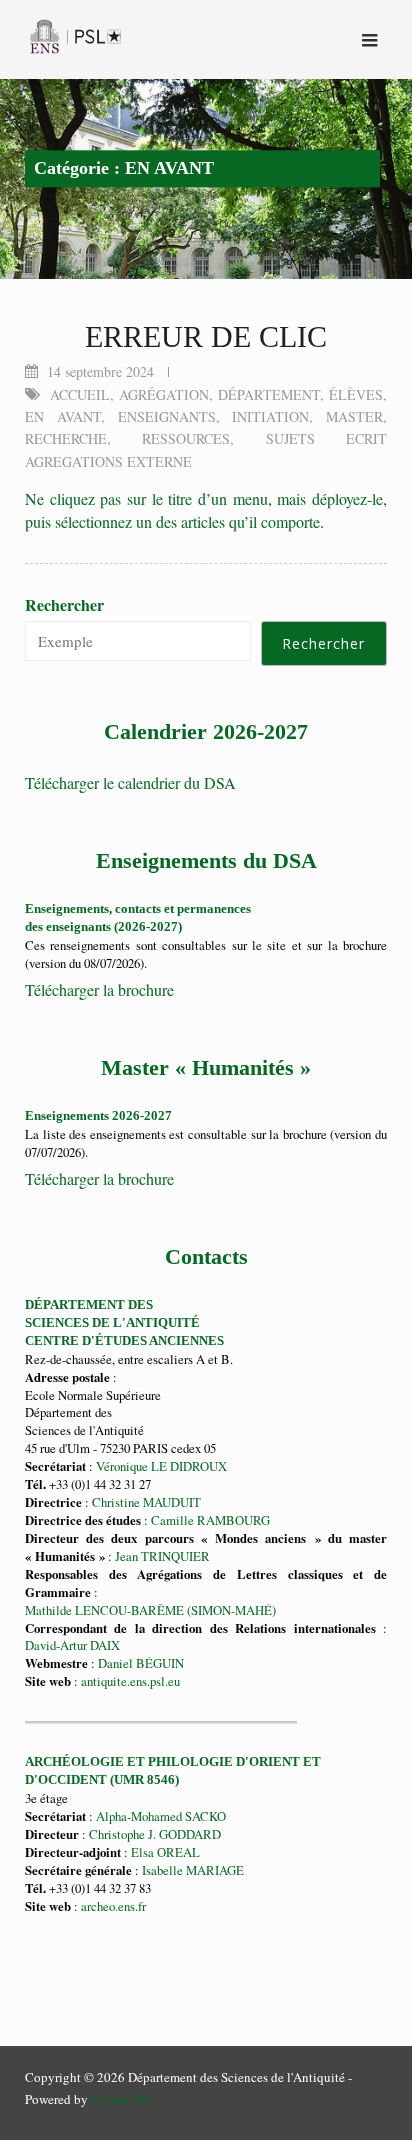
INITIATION (270, 416)
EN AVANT (63, 416)
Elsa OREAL (165, 1852)
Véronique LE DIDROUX (161, 1466)
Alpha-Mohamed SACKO (161, 1816)
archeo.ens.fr (112, 1906)
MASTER (354, 416)
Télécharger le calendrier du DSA (130, 782)
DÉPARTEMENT (269, 394)
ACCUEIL (80, 394)
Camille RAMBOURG (210, 1520)
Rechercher (64, 605)
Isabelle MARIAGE (193, 1870)
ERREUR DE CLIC (206, 336)
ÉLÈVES (356, 394)
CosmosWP (122, 2099)
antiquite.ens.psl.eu (130, 1681)
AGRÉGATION (164, 394)
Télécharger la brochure (99, 989)
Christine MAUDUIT (146, 1502)
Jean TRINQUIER (162, 1556)
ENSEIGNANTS (167, 416)
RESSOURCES (186, 438)
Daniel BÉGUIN (141, 1663)
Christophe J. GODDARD (155, 1834)
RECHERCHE (66, 438)
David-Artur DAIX (72, 1645)
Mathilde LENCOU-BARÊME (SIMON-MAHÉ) (150, 1610)
